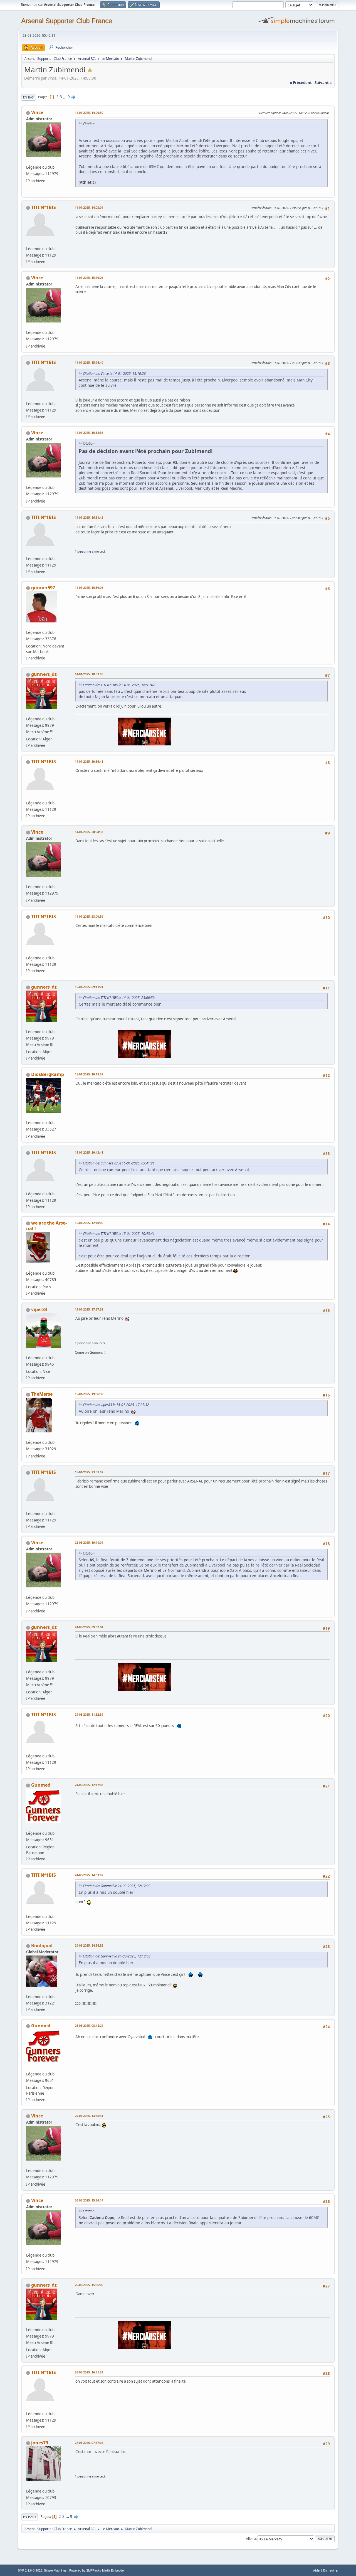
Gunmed (41, 1785)
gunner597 (43, 588)
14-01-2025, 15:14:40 (89, 362)
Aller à (251, 2539)
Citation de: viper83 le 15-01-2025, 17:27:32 (116, 1405)
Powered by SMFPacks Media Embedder (97, 2570)
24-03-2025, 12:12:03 (89, 1785)
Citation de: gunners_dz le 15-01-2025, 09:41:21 (119, 1163)
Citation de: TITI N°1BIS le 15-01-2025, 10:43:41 (119, 1234)
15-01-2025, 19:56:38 (89, 1394)
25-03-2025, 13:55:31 (89, 2116)
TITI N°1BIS (44, 207)
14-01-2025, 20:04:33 (89, 832)
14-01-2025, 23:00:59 (89, 916)
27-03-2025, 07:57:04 (89, 2443)
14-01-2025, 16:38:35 (89, 433)
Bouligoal (42, 1945)
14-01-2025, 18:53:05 (89, 674)
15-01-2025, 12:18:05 (89, 1223)
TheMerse (42, 1394)
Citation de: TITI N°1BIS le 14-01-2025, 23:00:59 (119, 998)
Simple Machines (55, 2570)
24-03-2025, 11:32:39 (89, 1714)
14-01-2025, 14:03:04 (89, 207)
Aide (316, 2570)
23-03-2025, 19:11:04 (89, 1542)
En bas (28, 97)
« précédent (301, 83)
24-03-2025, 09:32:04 (89, 1627)
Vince (37, 112)
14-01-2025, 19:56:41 (89, 761)
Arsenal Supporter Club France (67, 21)
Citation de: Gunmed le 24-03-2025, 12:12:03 (117, 1886)
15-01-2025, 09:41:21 (89, 987)
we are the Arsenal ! (46, 1226)
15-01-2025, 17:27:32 (89, 1309)
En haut (30, 2517)
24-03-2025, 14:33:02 (89, 1875)
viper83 (39, 1309)
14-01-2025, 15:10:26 (89, 278)
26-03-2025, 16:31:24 (89, 2372)
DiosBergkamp (48, 1074)
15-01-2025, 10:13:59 (89, 1074)
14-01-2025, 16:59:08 (89, 588)
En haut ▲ (331, 2570)
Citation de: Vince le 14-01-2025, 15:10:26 (114, 374)
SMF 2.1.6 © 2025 (30, 2570)
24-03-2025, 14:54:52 (89, 1945)
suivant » (323, 83)
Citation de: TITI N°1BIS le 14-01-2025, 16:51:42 (119, 685)
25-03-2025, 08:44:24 (89, 2025)
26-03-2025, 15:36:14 (89, 2200)
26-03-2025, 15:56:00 (89, 2285)
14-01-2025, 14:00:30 (89, 113)
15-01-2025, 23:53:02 (89, 1472)
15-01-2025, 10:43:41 (89, 1152)
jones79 (40, 2443)
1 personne (83, 551)
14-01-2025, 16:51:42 (89, 517)
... (65, 97)
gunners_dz (44, 674)
